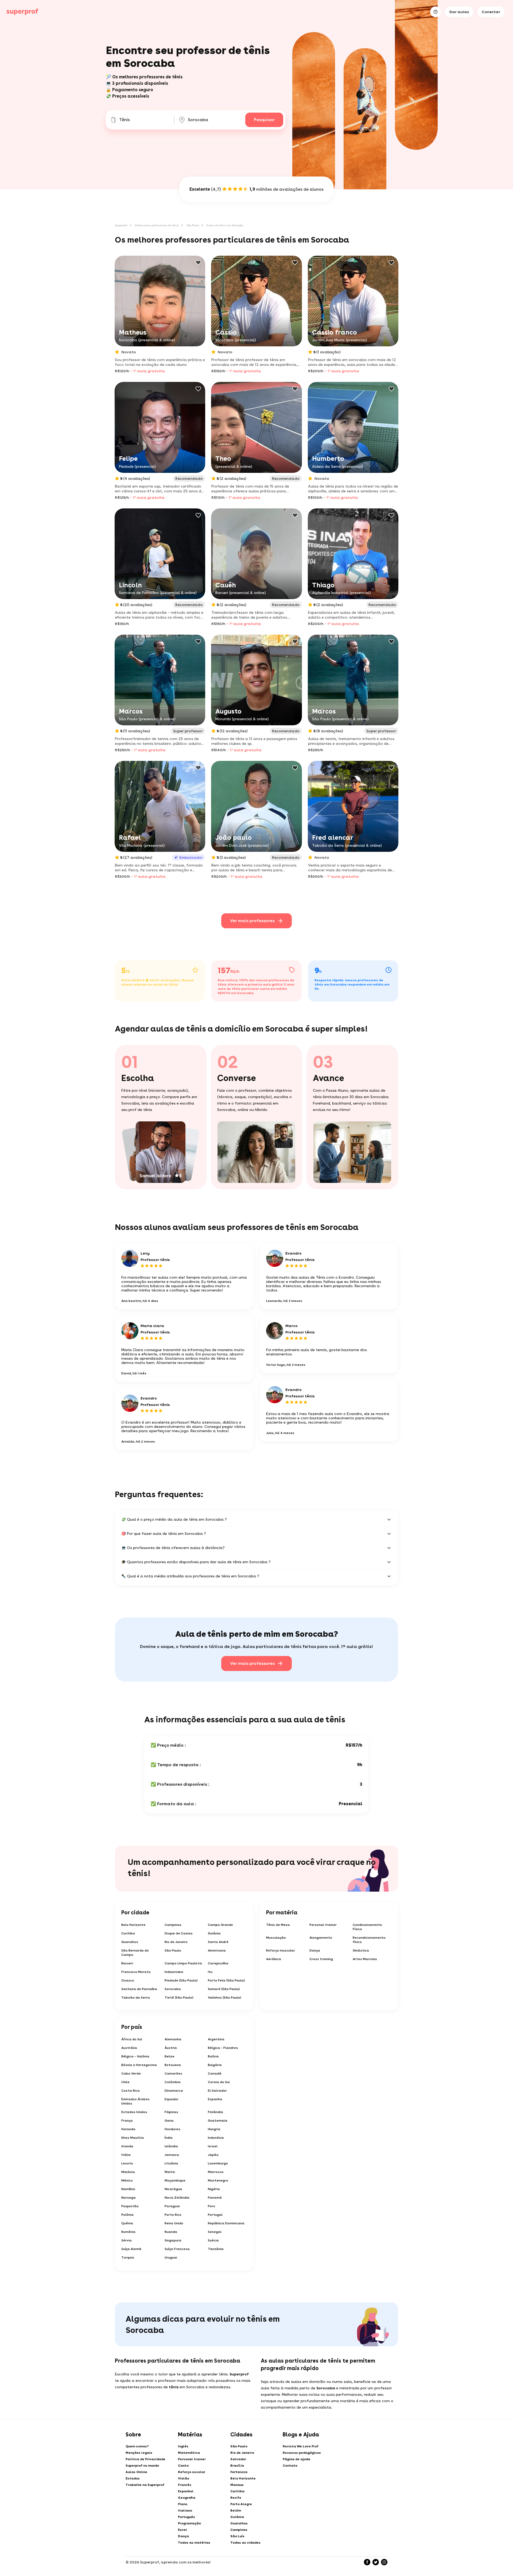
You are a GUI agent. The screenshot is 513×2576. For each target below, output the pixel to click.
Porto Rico (173, 2215)
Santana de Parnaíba (139, 1989)
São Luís (237, 2536)
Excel (182, 2530)
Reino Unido (174, 2223)
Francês (185, 2485)
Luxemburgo (218, 2163)
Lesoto (127, 2163)
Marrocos (216, 2172)
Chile (125, 2082)
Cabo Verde (131, 2073)
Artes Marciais (365, 1959)
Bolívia (213, 2056)
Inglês (183, 2446)
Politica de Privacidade (145, 2459)
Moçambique (175, 2180)
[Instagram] (384, 2562)
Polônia (127, 2215)
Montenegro (218, 2180)
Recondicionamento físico (369, 1940)
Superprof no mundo (142, 2466)
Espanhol (186, 2491)
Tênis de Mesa (278, 1925)
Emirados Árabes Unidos (135, 2101)
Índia (169, 2138)
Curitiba (128, 1933)
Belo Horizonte (133, 1925)
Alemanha (173, 2039)
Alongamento (321, 1938)
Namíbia (128, 2189)
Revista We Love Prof (301, 2446)
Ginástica (361, 1950)
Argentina (216, 2039)
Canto (183, 2466)
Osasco (128, 1980)
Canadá (215, 2073)
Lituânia (171, 2163)
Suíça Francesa (177, 2249)
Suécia (213, 2240)
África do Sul (132, 2039)
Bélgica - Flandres (223, 2048)
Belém (236, 2510)
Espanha (215, 2099)
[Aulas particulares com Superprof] (22, 12)
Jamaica (172, 2155)
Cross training (321, 1959)
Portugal (215, 2215)
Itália (126, 2155)
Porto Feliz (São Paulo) (226, 1980)
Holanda (128, 2129)
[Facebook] (367, 2562)
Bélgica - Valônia (135, 2056)
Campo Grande (220, 1925)
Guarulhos (130, 1942)
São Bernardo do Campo (135, 1953)
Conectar (491, 12)
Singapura (173, 2240)
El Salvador (217, 2091)
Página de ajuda (296, 2459)
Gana (169, 2121)
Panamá (215, 2198)
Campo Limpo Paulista (183, 1963)
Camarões (173, 2073)
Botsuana (173, 2065)
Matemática (189, 2453)
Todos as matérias (194, 2543)
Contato (290, 2466)
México (127, 2180)
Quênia (127, 2223)
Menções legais (139, 2453)
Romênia (128, 2232)
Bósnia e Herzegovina (139, 2065)
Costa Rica (131, 2091)
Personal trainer (323, 1925)
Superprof (121, 225)
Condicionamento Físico (367, 1927)
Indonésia (216, 2138)
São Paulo (193, 225)
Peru (211, 2206)
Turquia (128, 2257)
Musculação (276, 1938)
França (127, 2121)
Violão (184, 2478)
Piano (183, 2504)
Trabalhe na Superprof (145, 2485)
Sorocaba (173, 1989)
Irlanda (127, 2146)
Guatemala (218, 2121)
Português (186, 2517)
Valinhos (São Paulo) (225, 1998)
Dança (315, 1950)
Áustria (171, 2048)
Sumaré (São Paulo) (224, 1989)
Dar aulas (459, 12)
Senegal (215, 2232)
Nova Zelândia (177, 2198)
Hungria (214, 2129)
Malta (170, 2172)
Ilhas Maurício (133, 2138)
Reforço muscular (281, 1950)
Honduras (172, 2129)
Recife (236, 2498)
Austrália (129, 2048)
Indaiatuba (174, 1972)
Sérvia (127, 2240)
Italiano (185, 2510)
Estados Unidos (134, 2112)
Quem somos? (137, 2446)
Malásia (128, 2172)
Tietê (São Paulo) (179, 1998)
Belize (170, 2056)
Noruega (129, 2198)
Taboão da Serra (136, 1998)
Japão (213, 2155)
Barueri (127, 1963)
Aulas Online (136, 2472)
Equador (172, 2099)
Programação (189, 2523)
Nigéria (214, 2189)
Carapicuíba (218, 1963)
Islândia (171, 2146)
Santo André (218, 1942)
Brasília (237, 2466)
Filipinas (171, 2112)
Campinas (173, 1925)
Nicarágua (173, 2189)
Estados (133, 2478)
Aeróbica (274, 1959)
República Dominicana (226, 2223)
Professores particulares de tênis (157, 225)
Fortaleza (239, 2472)
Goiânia (214, 1933)
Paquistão (130, 2206)
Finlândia (215, 2112)
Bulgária (215, 2065)
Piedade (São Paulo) (181, 1980)
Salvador (238, 2459)
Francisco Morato (136, 1972)
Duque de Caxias (179, 1933)
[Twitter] (376, 2562)
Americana (217, 1950)
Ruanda (171, 2232)
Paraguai (172, 2206)
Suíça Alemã (131, 2249)
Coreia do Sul (219, 2082)
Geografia (187, 2498)
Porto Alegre (241, 2504)
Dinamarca (174, 2091)
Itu (210, 1972)
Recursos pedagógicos (302, 2453)
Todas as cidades (245, 2543)
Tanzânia (216, 2249)
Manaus (237, 2485)
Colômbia (173, 2082)
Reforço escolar (192, 2472)
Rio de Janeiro (176, 1942)
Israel (213, 2146)
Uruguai (171, 2257)
